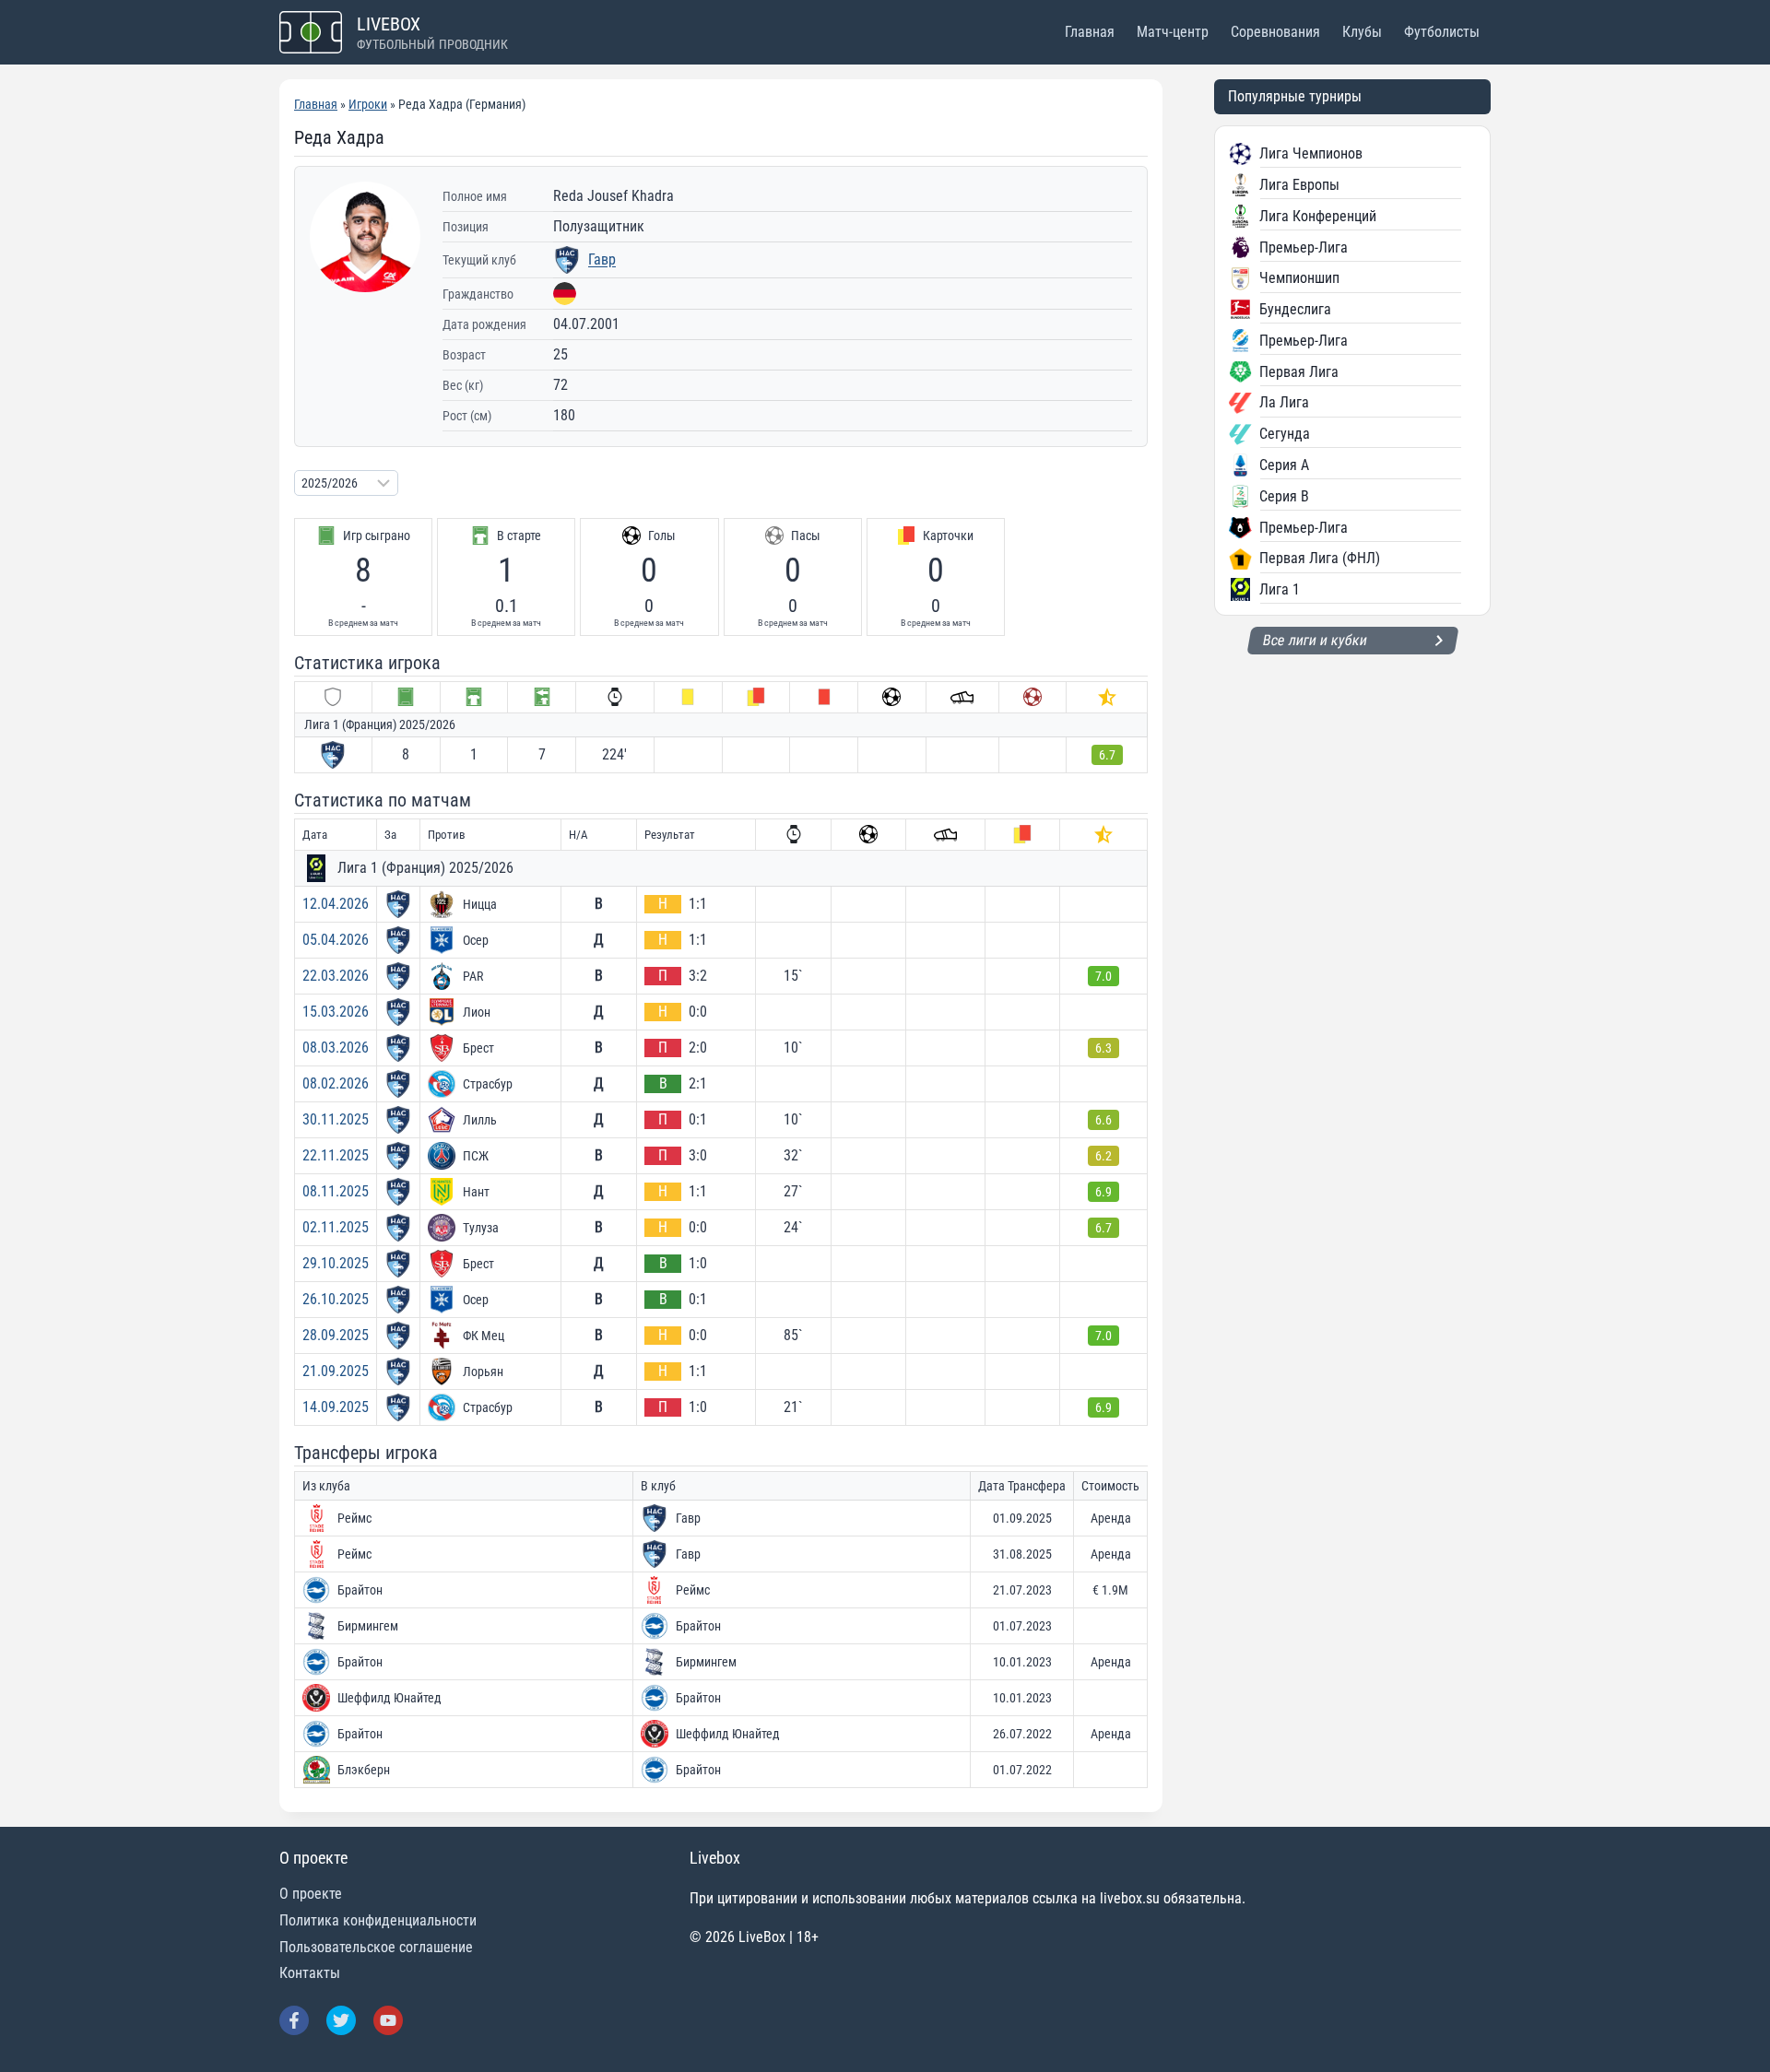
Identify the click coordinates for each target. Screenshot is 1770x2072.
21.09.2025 (336, 1371)
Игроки (368, 104)
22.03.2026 (336, 976)
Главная (1090, 32)
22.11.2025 (336, 1155)
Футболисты (1442, 32)
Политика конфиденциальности (378, 1920)
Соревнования (1275, 32)
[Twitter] (341, 2020)
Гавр (602, 259)
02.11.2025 (336, 1227)
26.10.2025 (336, 1299)
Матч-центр (1173, 32)
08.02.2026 (336, 1083)
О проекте (311, 1894)
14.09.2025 (336, 1407)
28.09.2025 (336, 1335)
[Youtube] (388, 2020)
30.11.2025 (336, 1119)
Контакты (310, 1973)
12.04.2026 (336, 904)
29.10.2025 (336, 1263)
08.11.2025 (336, 1191)
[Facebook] (294, 2020)
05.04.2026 (336, 940)
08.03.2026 (336, 1048)
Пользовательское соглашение (376, 1947)
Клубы (1362, 32)
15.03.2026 (336, 1012)
